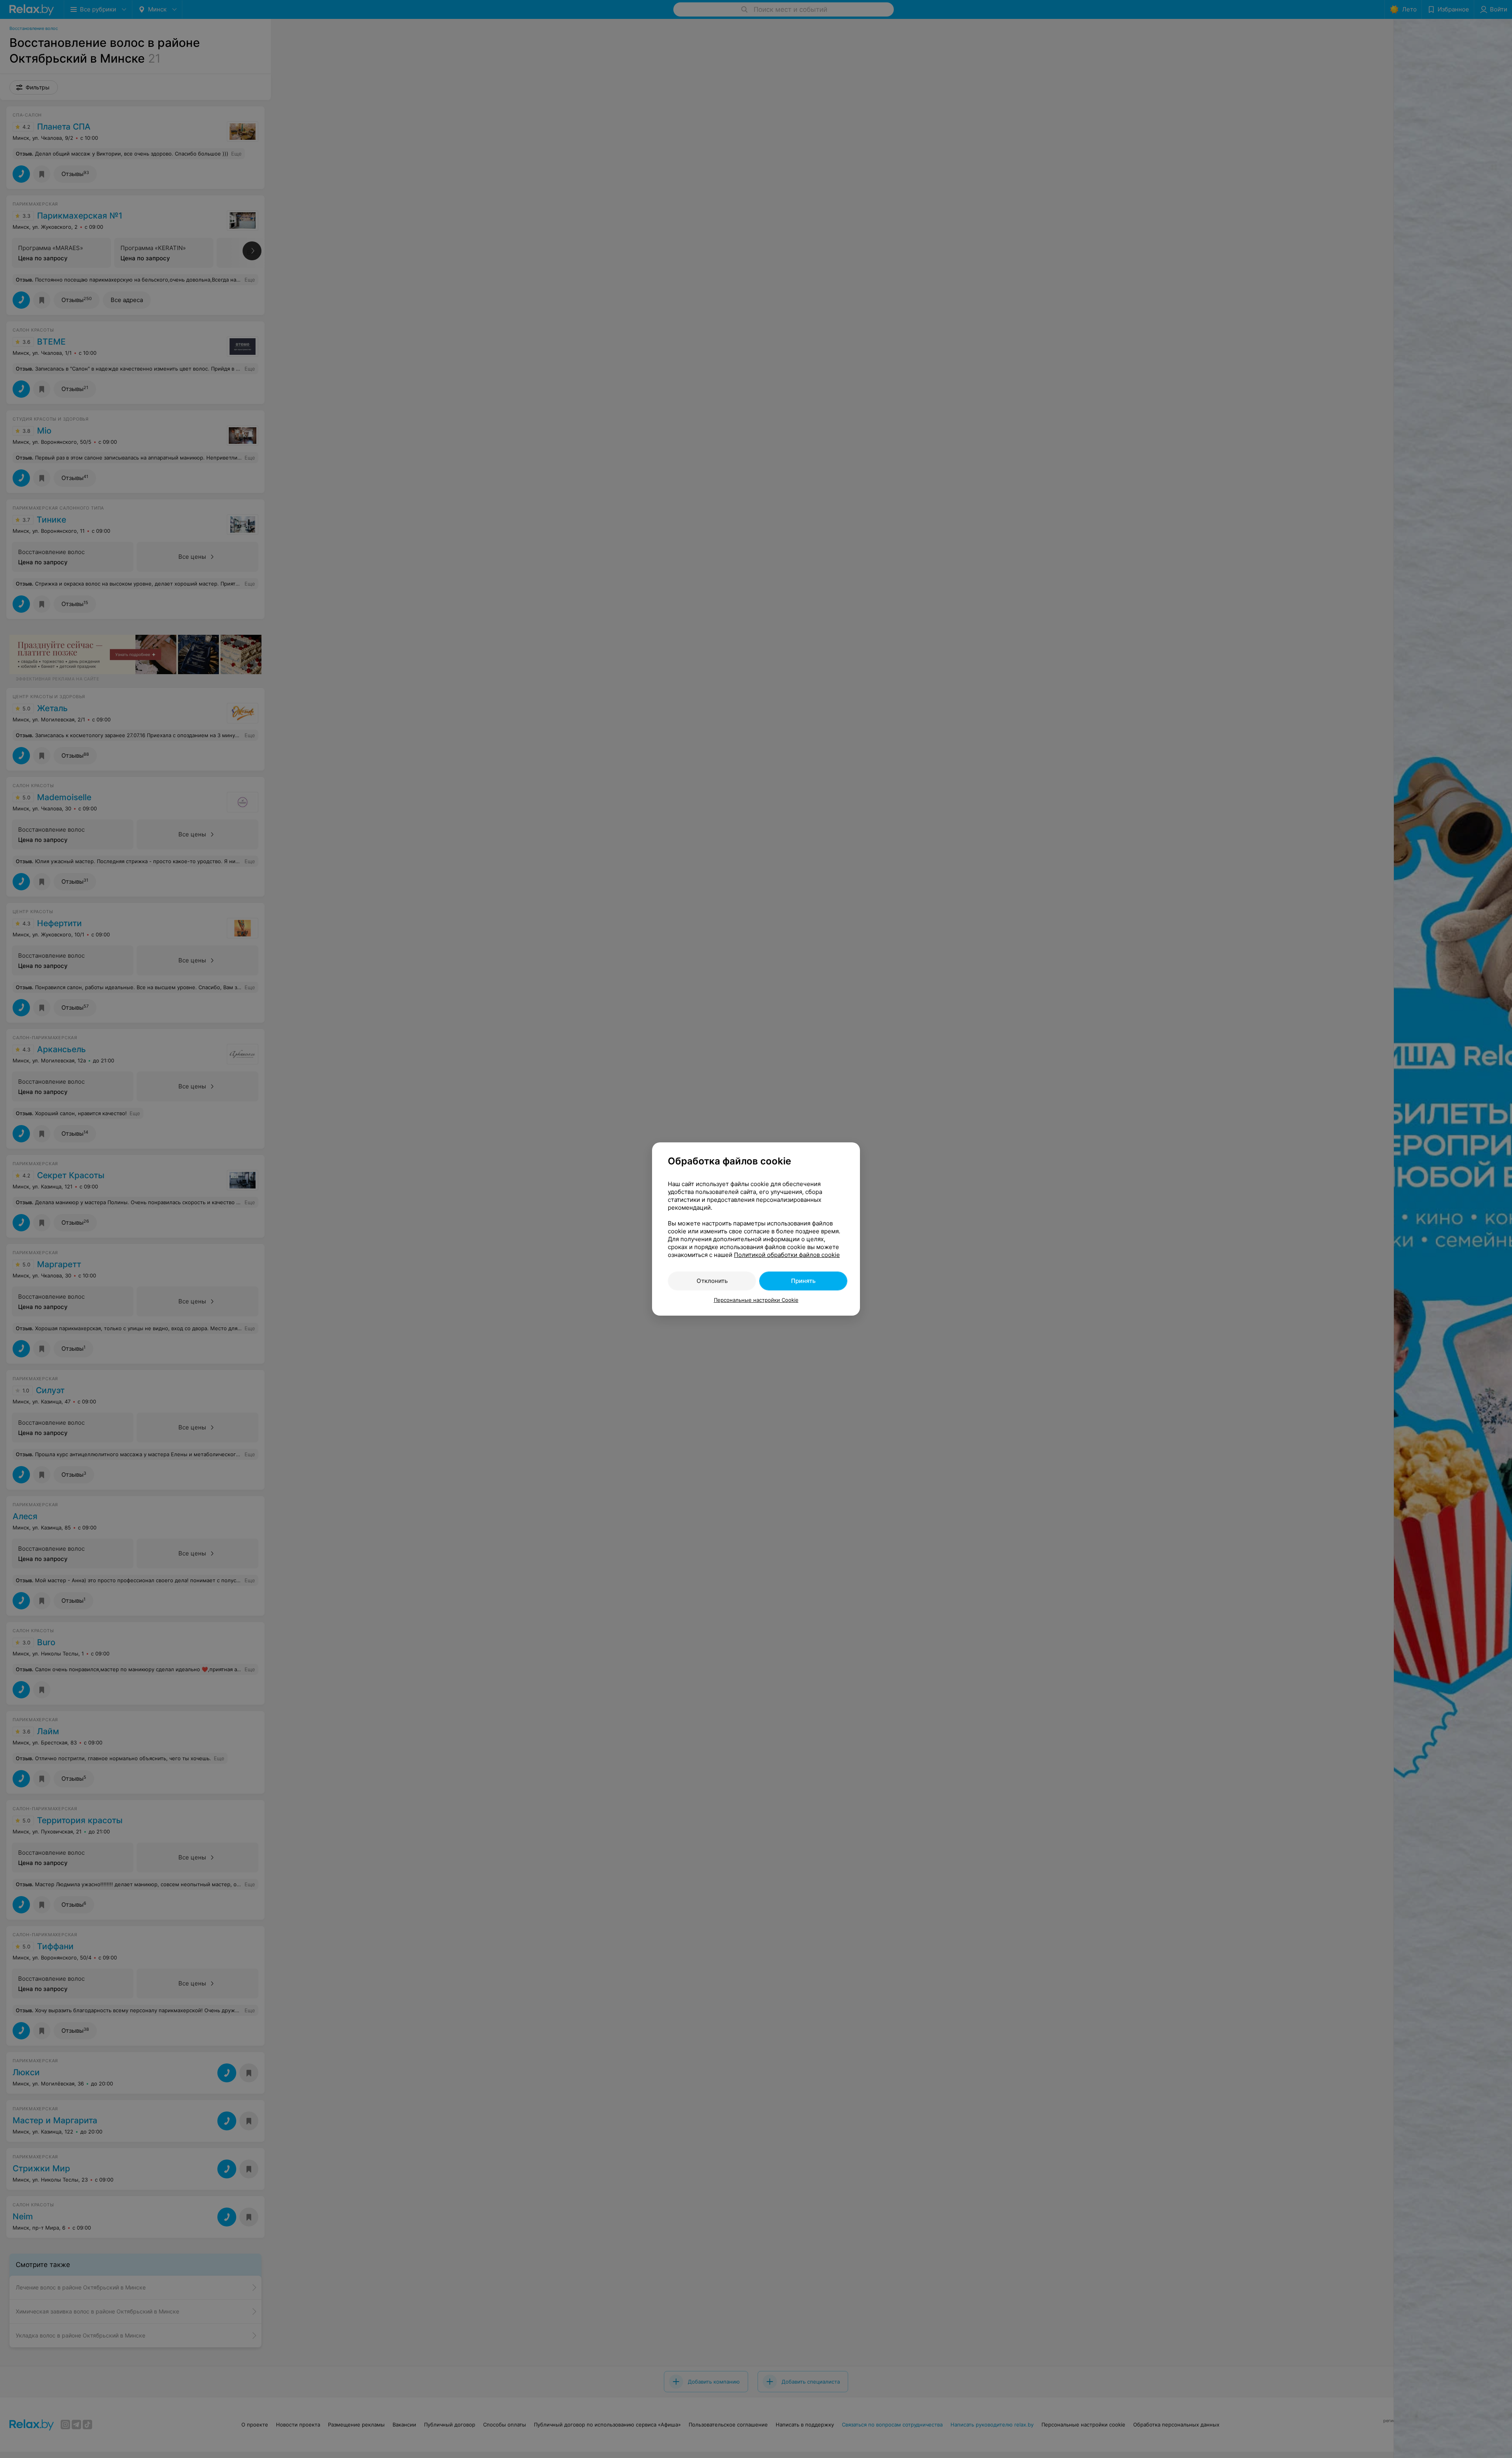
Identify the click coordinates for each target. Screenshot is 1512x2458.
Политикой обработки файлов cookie (787, 1255)
